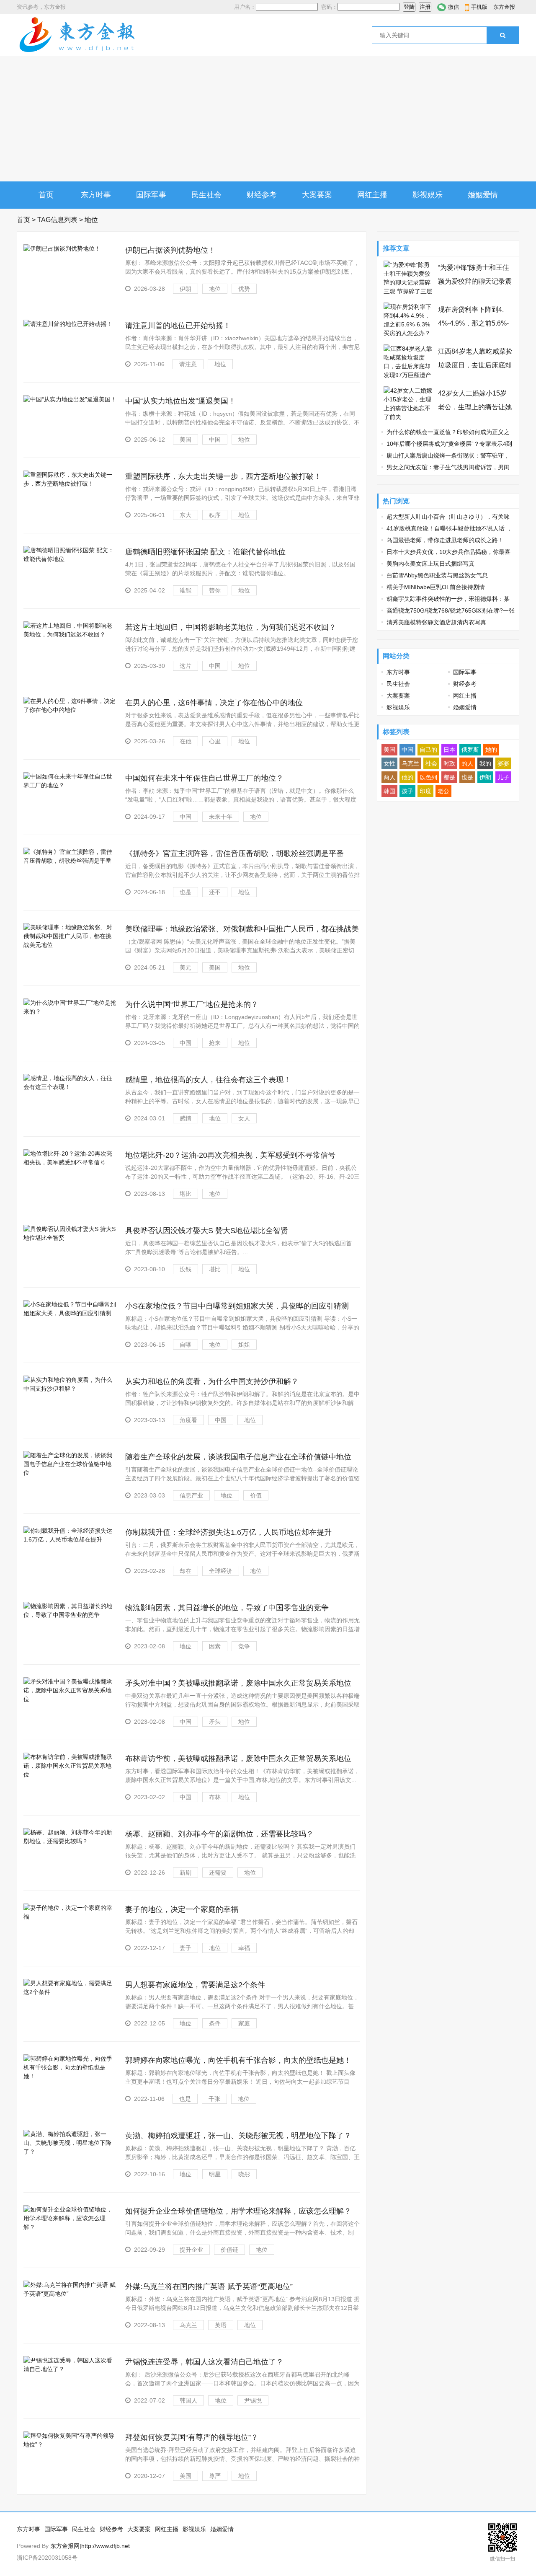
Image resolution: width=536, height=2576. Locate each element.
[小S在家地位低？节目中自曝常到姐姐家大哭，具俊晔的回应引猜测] (70, 1313)
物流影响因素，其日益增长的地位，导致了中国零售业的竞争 (227, 1608)
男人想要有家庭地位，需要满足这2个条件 (195, 1985)
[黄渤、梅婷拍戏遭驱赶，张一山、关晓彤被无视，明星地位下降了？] (70, 2152)
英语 (221, 2325)
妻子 (186, 1948)
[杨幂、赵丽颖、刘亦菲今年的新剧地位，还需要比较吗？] (70, 1841)
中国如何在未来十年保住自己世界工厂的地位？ (204, 778)
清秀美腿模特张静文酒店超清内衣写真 (436, 622)
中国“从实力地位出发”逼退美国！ (180, 401)
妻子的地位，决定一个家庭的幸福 (182, 1909)
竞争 (244, 1646)
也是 (186, 892)
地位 (215, 289)
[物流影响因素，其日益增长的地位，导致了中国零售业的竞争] (70, 1615)
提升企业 (191, 2250)
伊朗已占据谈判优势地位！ (170, 250)
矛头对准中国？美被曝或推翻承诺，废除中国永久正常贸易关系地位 (238, 1683)
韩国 (389, 791)
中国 (215, 440)
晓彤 (244, 2174)
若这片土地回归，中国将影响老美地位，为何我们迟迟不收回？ (231, 627)
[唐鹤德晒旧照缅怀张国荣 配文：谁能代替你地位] (70, 559)
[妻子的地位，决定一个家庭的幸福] (70, 1916)
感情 (186, 1118)
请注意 (188, 364)
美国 (186, 440)
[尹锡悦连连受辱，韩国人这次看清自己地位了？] (70, 2369)
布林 (215, 1797)
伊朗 (186, 289)
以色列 (428, 777)
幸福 (244, 1948)
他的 (407, 777)
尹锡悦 (253, 2400)
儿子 (503, 777)
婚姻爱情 (483, 195)
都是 (449, 777)
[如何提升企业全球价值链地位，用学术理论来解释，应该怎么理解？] (70, 2227)
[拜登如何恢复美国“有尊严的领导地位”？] (70, 2444)
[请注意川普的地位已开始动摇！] (68, 324)
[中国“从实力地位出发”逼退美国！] (70, 399)
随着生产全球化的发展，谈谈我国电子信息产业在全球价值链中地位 (238, 1457)
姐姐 (244, 1345)
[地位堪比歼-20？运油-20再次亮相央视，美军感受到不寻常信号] (70, 1162)
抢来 (215, 1043)
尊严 (215, 2476)
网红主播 (372, 195)
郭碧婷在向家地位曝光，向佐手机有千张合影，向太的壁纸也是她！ (238, 2060)
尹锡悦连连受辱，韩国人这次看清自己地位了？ (204, 2362)
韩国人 (188, 2400)
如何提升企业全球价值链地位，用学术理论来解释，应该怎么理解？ (238, 2211)
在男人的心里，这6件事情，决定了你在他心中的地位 (214, 703)
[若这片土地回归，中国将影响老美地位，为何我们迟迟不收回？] (70, 634)
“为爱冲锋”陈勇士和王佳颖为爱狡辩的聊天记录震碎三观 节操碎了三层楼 (475, 281)
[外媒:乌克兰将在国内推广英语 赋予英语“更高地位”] (70, 2294)
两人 (389, 777)
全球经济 (221, 1571)
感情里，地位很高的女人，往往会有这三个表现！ (208, 1080)
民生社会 (206, 195)
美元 (186, 967)
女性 (389, 763)
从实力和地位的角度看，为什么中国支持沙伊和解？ (212, 1381)
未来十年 (221, 817)
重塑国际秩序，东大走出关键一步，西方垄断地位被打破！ (223, 476)
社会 (431, 763)
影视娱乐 (428, 195)
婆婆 (503, 763)
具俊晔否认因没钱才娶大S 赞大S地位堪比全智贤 (207, 1231)
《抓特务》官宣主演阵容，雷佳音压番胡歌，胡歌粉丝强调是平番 (234, 853)
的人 (467, 763)
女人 (244, 1118)
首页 (46, 195)
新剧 (186, 1873)
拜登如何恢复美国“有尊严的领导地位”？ (192, 2437)
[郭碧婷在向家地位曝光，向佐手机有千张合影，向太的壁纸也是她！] (70, 2076)
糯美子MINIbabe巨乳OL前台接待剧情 (436, 587)
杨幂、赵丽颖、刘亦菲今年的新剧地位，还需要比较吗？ (219, 1834)
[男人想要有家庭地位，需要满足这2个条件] (70, 1992)
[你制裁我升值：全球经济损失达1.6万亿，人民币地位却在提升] (70, 1539)
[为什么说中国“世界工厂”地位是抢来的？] (70, 1011)
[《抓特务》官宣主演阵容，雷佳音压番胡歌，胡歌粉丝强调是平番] (70, 861)
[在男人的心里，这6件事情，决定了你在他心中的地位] (70, 710)
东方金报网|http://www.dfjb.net (90, 2546)
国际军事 (151, 195)
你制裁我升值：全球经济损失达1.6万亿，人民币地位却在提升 (228, 1532)
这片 (186, 666)
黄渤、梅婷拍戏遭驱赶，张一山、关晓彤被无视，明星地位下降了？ (238, 2136)
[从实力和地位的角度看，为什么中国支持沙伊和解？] (70, 1389)
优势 (244, 289)
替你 (215, 590)
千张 (214, 2099)
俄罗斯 (470, 750)
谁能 (186, 590)
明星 (215, 2174)
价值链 (229, 2250)
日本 (449, 750)
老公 (443, 791)
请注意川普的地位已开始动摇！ (178, 326)
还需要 (218, 1873)
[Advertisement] (268, 119)
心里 (215, 741)
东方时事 (96, 195)
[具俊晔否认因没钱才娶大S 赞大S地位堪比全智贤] (70, 1238)
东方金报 (504, 7)
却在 (186, 1571)
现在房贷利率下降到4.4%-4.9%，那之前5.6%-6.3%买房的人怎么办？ (473, 323)
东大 (186, 515)
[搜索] (503, 35)
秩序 (215, 515)
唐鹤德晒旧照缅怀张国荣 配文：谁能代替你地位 (205, 552)
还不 (215, 892)
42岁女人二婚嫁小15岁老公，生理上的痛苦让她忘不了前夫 (475, 407)
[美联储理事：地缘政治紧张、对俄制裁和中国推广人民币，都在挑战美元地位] (70, 945)
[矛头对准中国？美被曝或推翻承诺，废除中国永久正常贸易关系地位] (70, 1699)
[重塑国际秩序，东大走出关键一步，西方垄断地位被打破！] (70, 484)
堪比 (186, 1194)
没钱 (186, 1269)
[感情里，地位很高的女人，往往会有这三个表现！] (70, 1087)
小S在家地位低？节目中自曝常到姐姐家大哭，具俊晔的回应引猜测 (237, 1306)
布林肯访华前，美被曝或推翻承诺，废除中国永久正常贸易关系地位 (238, 1759)
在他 (186, 741)
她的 (491, 750)
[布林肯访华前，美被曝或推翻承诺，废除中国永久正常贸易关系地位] (70, 1774)
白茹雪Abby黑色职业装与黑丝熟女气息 (437, 575)
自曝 (186, 1345)
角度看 (188, 1420)
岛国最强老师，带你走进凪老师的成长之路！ (445, 540)
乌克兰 (188, 2325)
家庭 (244, 2023)
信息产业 (191, 1495)
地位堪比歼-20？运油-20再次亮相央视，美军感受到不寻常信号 (230, 1155)
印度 (425, 791)
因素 (215, 1646)
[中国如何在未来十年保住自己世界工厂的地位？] (70, 785)
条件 (215, 2023)
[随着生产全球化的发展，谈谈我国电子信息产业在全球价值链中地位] (70, 1473)
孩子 (407, 791)
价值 (256, 1495)
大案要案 (317, 195)
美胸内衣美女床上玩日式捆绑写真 (430, 564)
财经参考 (262, 195)
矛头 (215, 1722)
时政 (449, 763)
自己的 (428, 750)
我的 (485, 763)
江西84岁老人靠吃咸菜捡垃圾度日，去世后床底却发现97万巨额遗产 (475, 365)
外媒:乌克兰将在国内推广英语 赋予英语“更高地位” (209, 2286)
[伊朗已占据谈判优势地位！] (62, 248)
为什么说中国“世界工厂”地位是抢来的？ (192, 1004)
